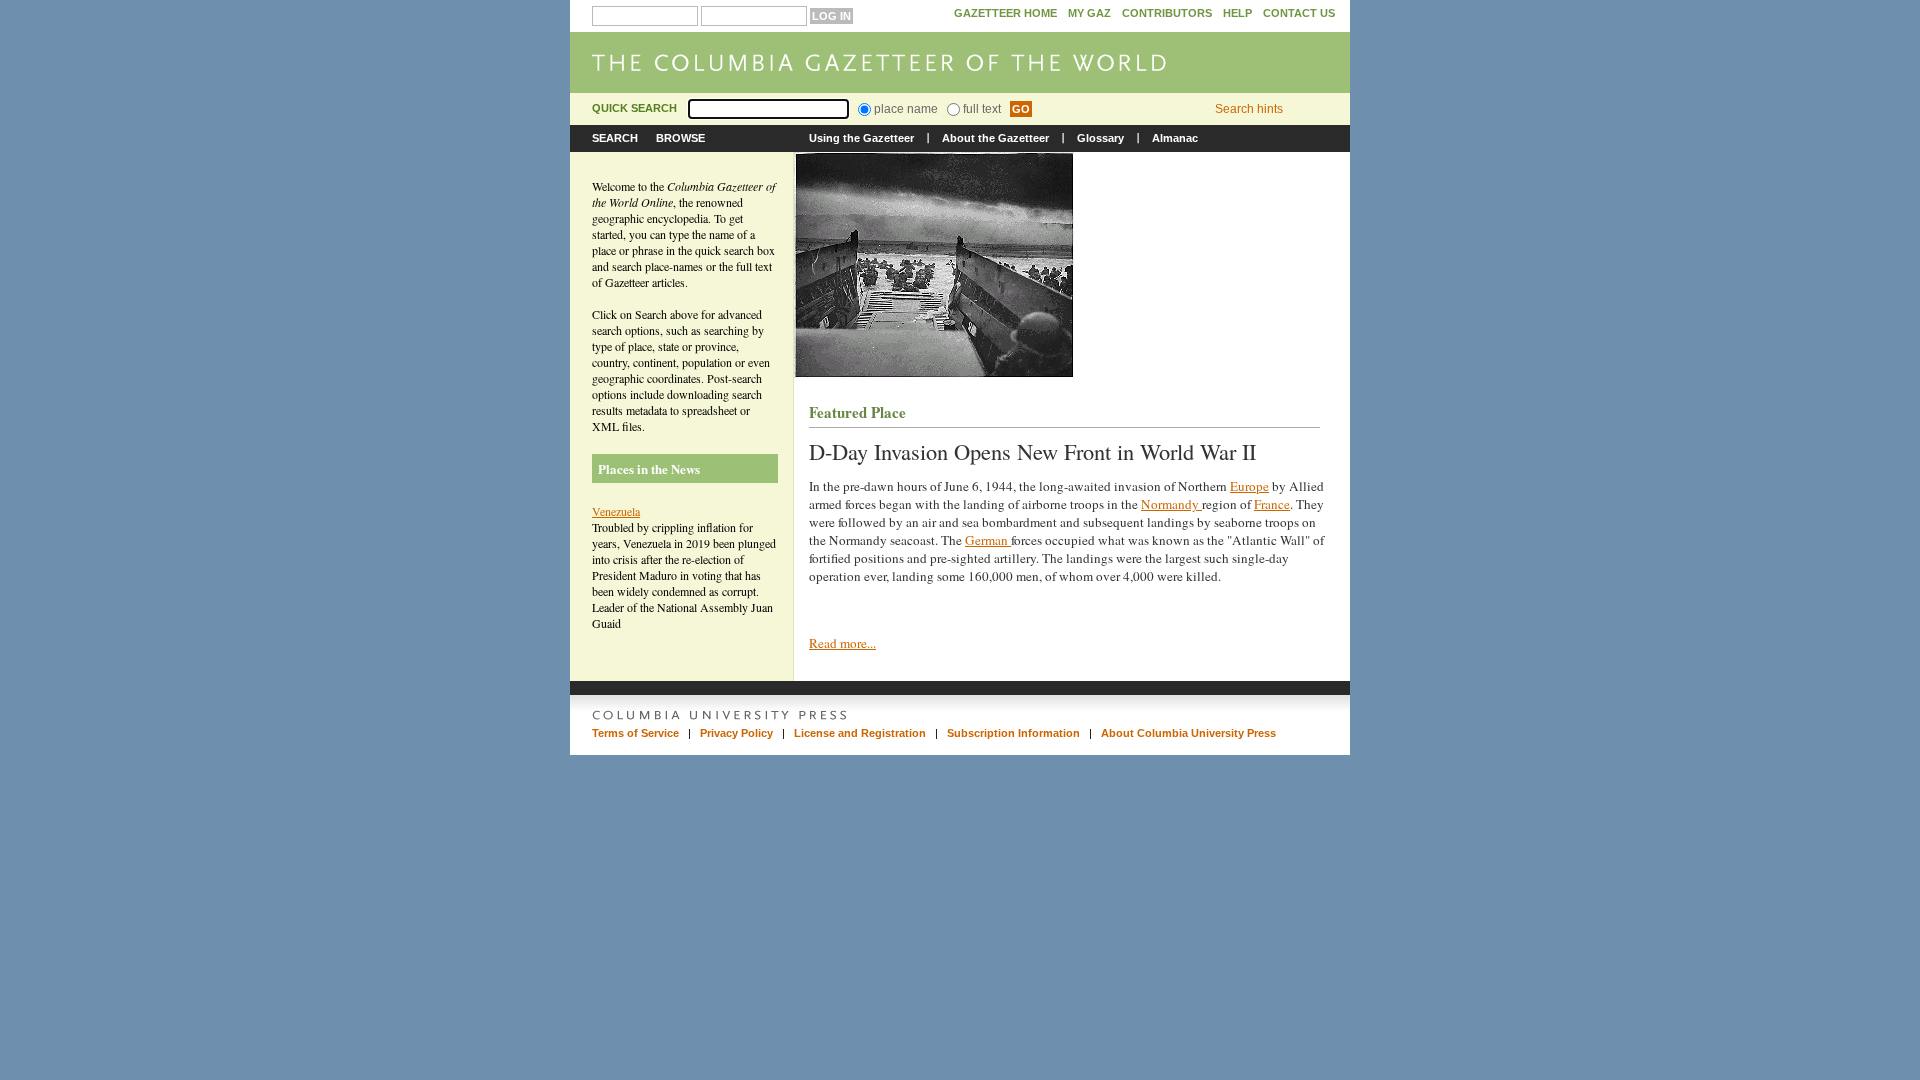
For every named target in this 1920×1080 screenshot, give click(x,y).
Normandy (1171, 504)
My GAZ (1089, 13)
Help (1237, 13)
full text (980, 109)
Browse (680, 138)
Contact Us (1299, 13)
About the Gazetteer (995, 138)
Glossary (1100, 138)
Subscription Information (1013, 733)
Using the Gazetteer (861, 138)
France (1272, 504)
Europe (1249, 486)
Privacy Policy (736, 733)
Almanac (1175, 138)
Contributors (1167, 13)
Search (615, 138)
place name (904, 109)
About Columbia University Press (1188, 733)
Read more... (842, 643)
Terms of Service (635, 733)
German (988, 540)
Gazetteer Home (1005, 13)
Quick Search (634, 108)
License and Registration (860, 733)
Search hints (1249, 109)
